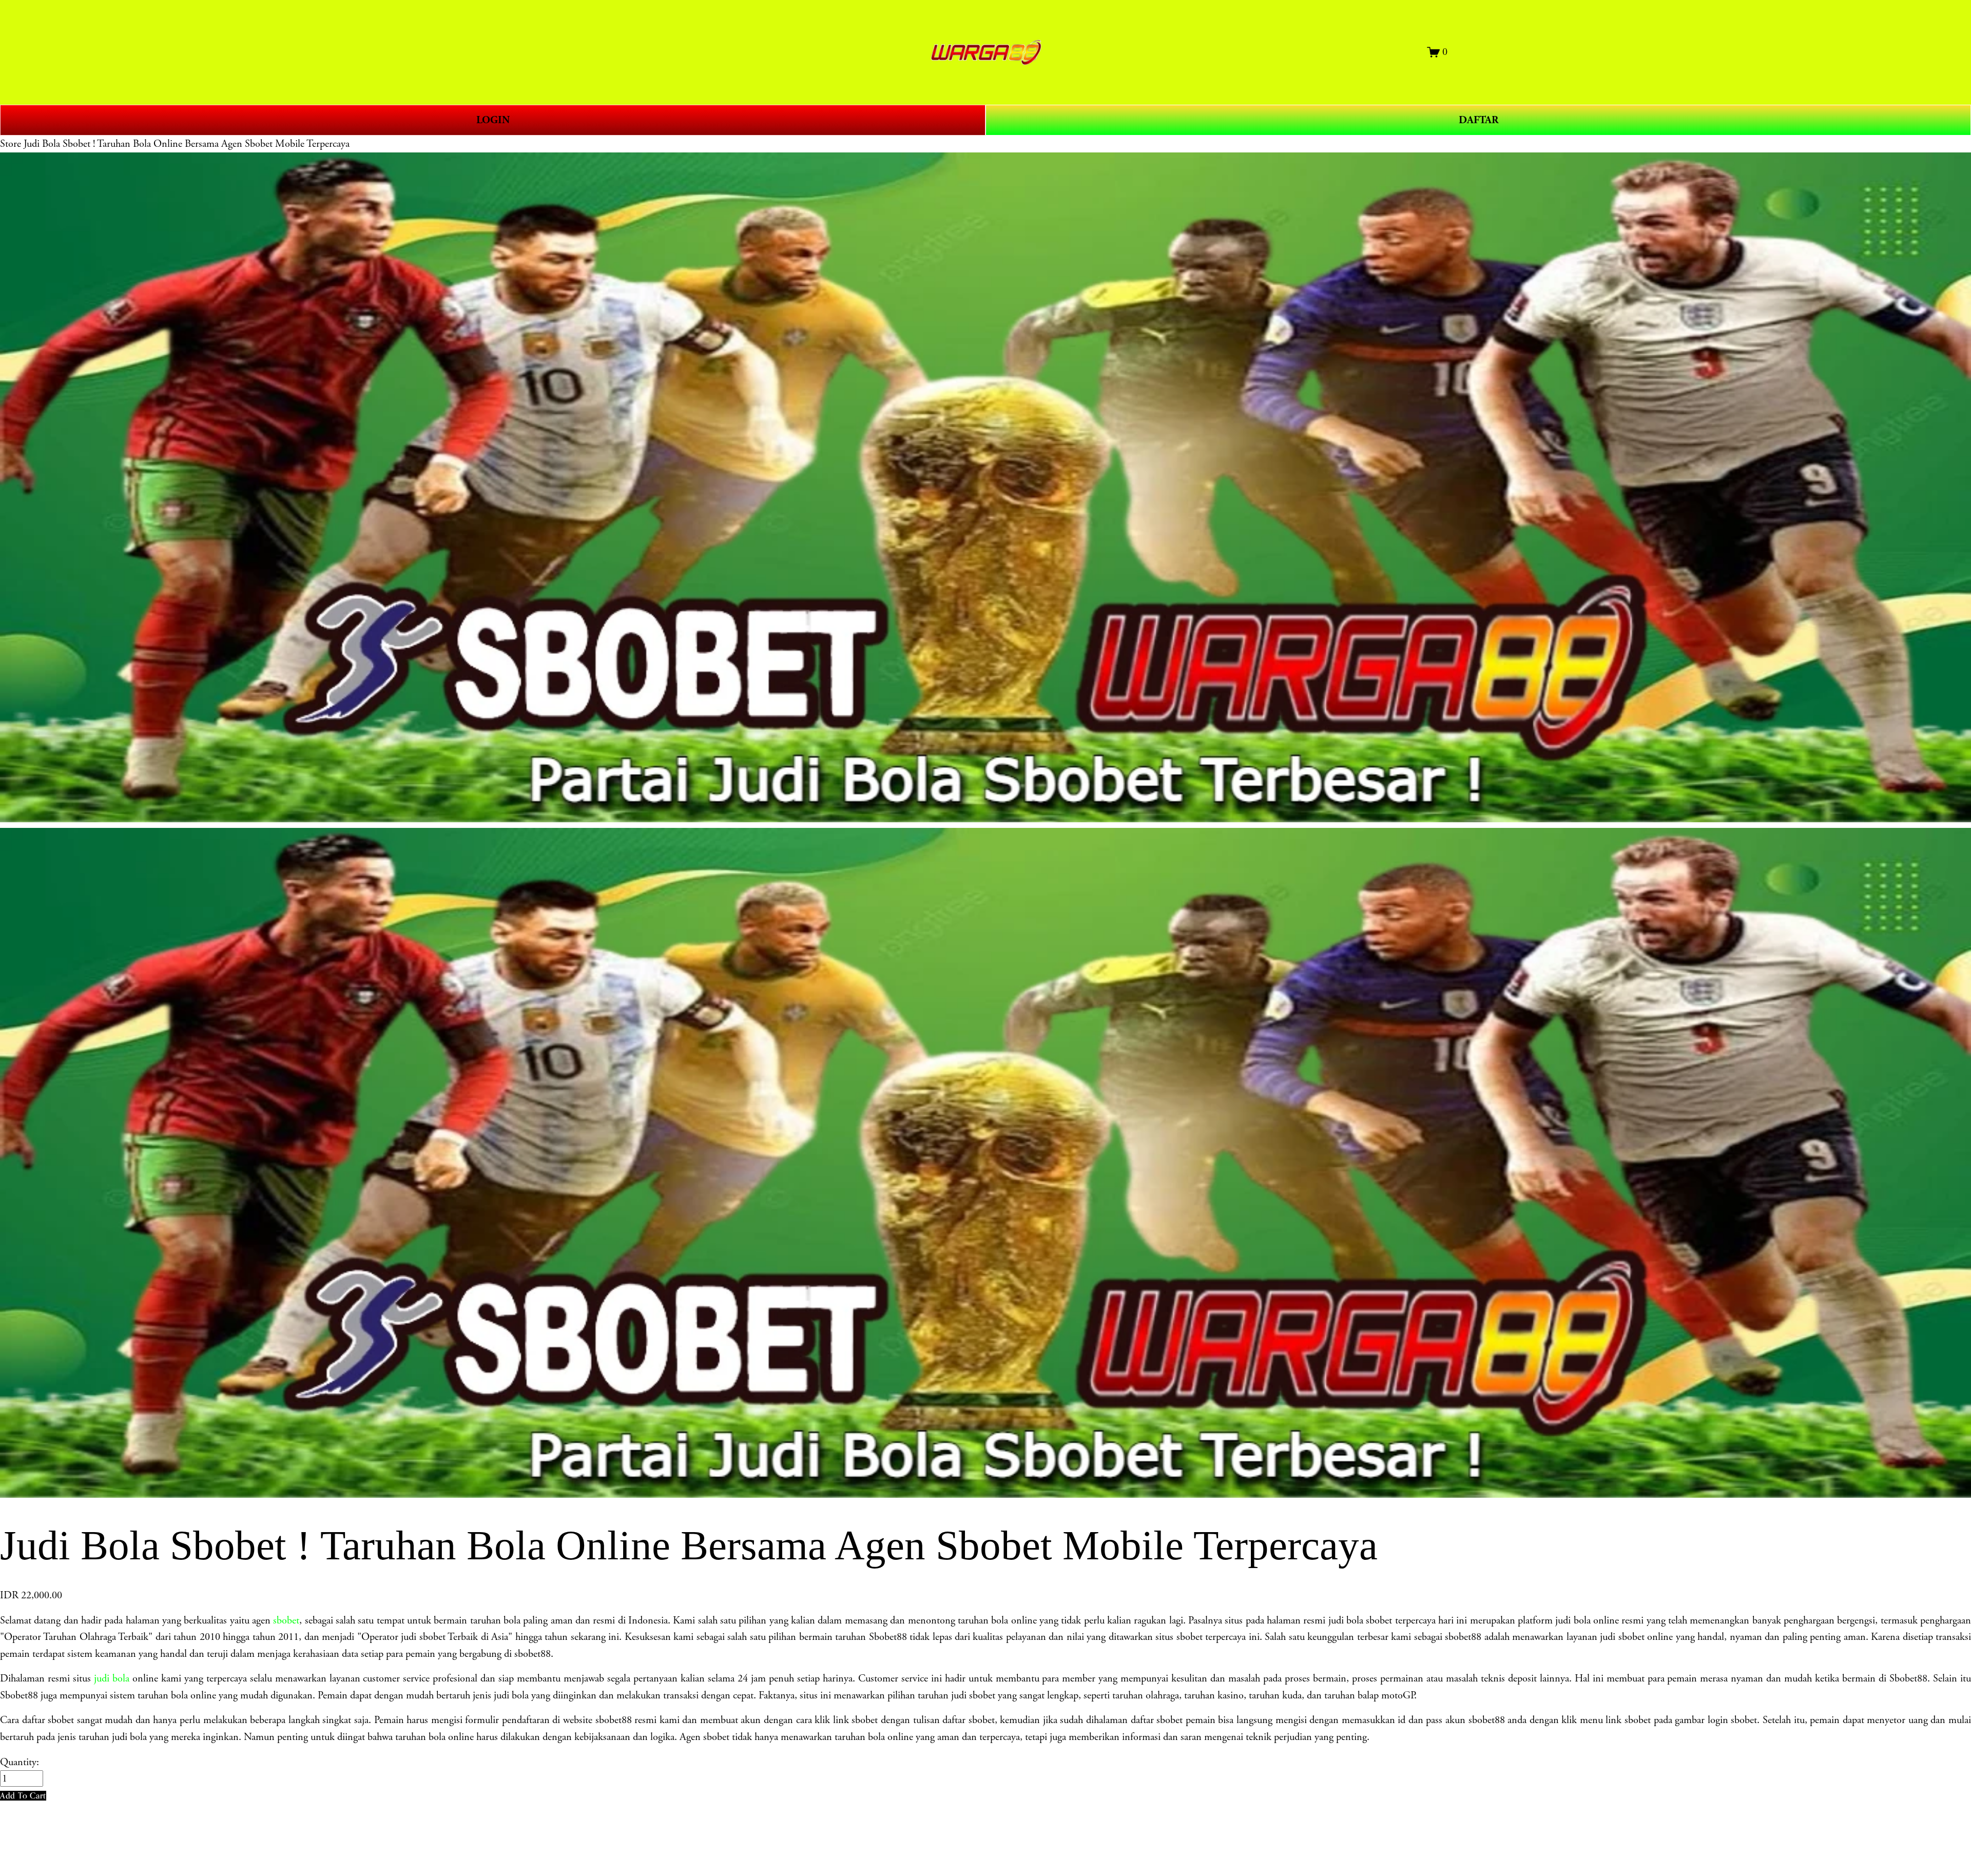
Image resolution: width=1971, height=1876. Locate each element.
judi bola (112, 1678)
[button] (23, 1796)
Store (11, 144)
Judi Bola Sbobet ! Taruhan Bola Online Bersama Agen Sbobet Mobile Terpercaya (187, 144)
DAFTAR (1479, 120)
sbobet (286, 1620)
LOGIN (493, 120)
